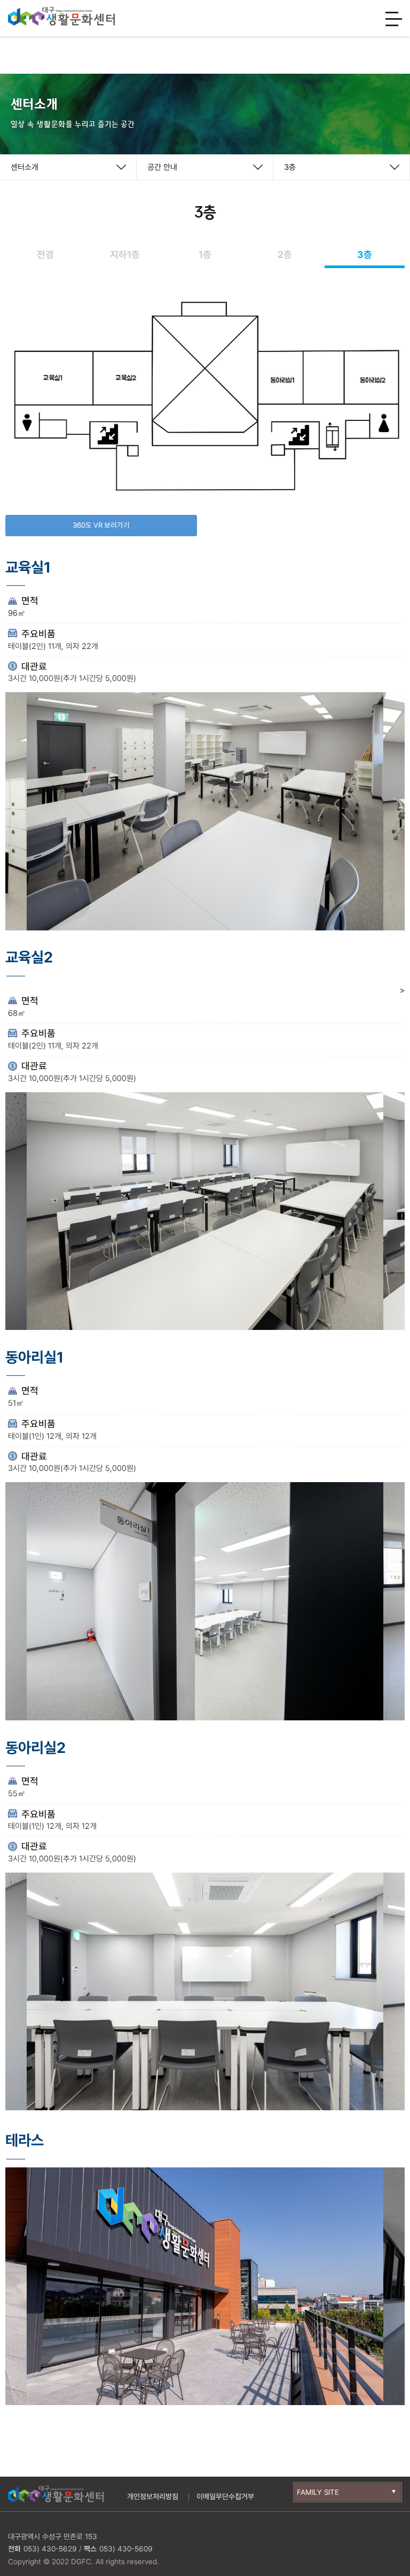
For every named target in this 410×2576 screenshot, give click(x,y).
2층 (285, 255)
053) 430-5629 (50, 2549)
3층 (290, 167)
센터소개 (25, 167)
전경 (45, 255)
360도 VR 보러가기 (101, 525)
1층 (205, 255)
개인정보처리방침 (153, 2496)
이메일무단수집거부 (225, 2496)
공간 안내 (162, 167)
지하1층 (125, 255)
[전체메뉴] (394, 20)
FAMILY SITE (318, 2492)
